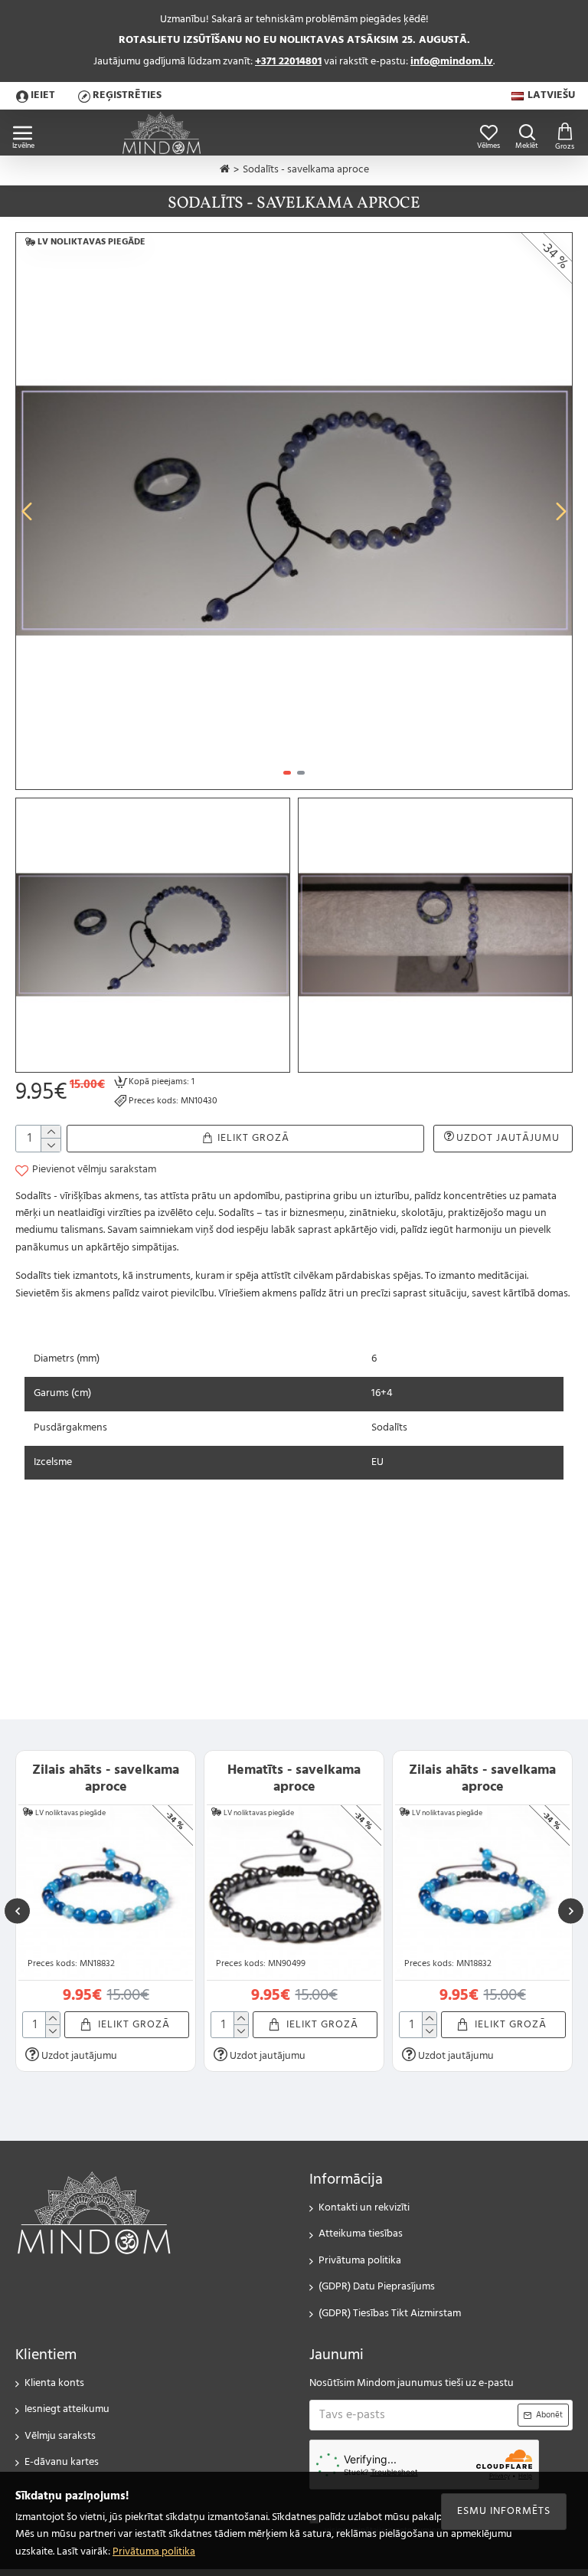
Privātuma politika (154, 2552)
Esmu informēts (504, 2511)
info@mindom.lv (452, 62)
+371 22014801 (288, 62)
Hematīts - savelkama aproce (294, 1779)
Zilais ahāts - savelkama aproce (106, 1779)
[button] (27, 511)
